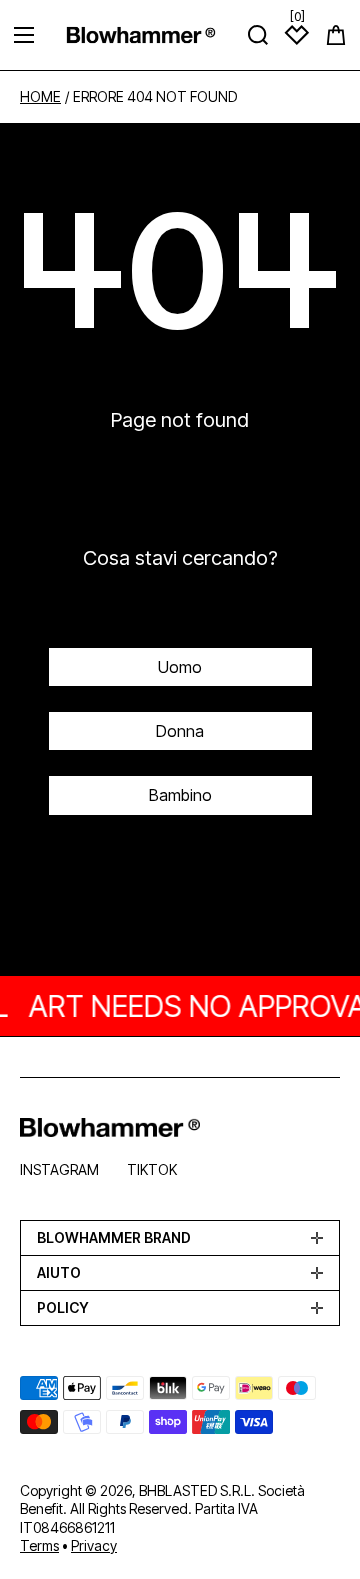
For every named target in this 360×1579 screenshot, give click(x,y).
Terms (39, 1545)
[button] (336, 35)
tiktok (152, 1169)
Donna (180, 731)
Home (40, 97)
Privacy (94, 1545)
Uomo (180, 667)
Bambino (180, 795)
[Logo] (141, 34)
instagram (59, 1169)
